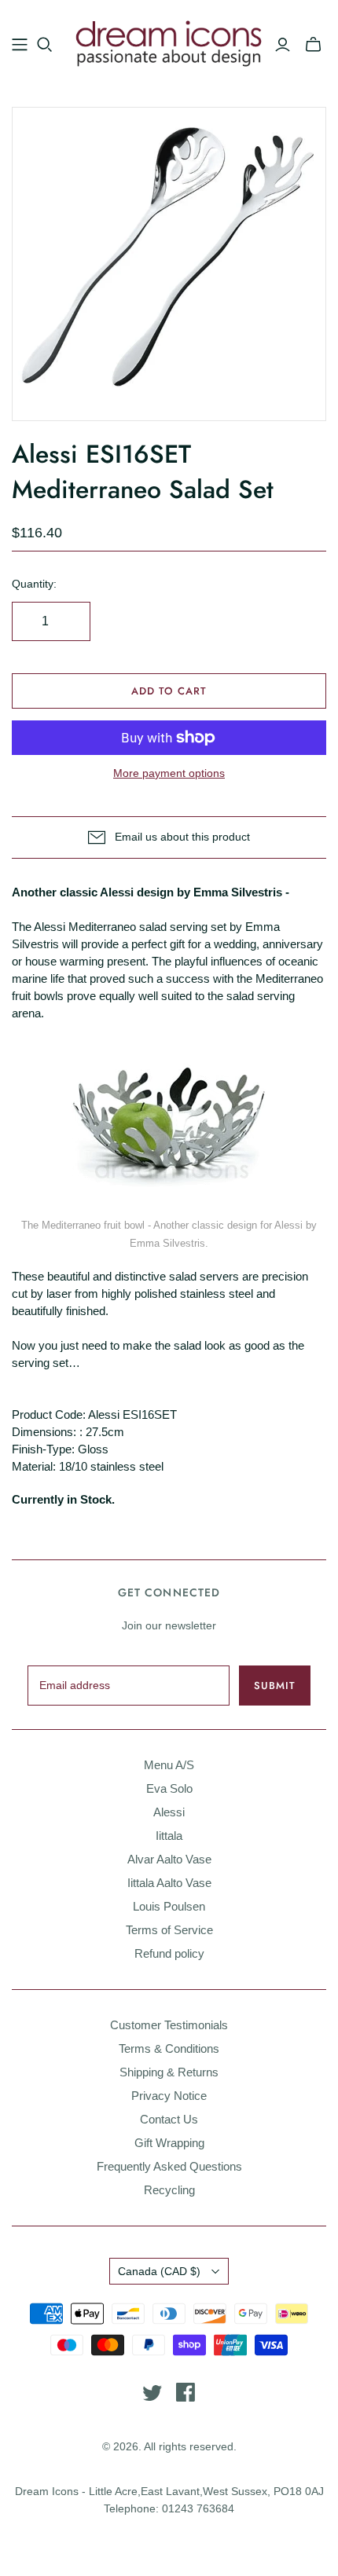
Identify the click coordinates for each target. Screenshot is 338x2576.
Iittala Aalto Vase (169, 1883)
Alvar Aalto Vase (169, 1859)
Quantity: (34, 584)
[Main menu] (20, 45)
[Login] (283, 45)
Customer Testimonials (169, 2025)
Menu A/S (169, 1765)
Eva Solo (169, 1788)
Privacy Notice (169, 2096)
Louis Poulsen (169, 1906)
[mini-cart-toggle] (313, 45)
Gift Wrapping (169, 2143)
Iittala (169, 1836)
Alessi (169, 1812)
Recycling (169, 2190)
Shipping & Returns (169, 2072)
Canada (159, 2271)
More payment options (169, 773)
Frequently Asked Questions (169, 2166)
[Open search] (45, 45)
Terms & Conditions (169, 2048)
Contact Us (169, 2119)
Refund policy (169, 1953)
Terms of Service (169, 1930)
